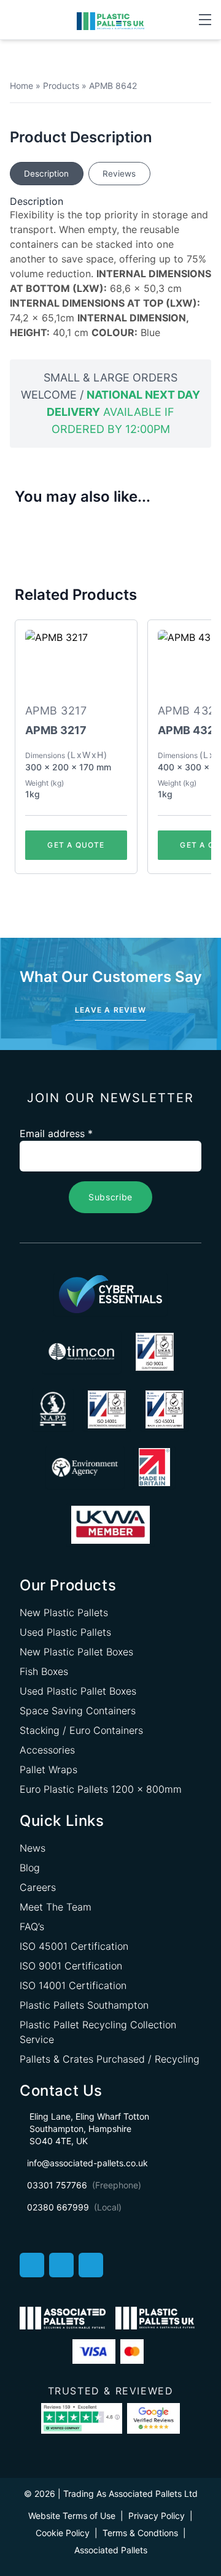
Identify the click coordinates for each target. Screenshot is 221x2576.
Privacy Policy (157, 2516)
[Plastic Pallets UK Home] (110, 20)
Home (21, 86)
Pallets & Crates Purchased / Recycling (110, 2059)
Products (61, 86)
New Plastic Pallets (64, 1612)
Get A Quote (76, 845)
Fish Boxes (44, 1671)
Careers (38, 1887)
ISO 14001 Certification (73, 1985)
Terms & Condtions (140, 2533)
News (33, 1848)
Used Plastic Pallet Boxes (78, 1691)
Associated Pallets (111, 2550)
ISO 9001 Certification (71, 1966)
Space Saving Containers (78, 1711)
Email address (56, 1133)
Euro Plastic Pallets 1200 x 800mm (101, 1789)
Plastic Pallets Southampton (84, 2005)
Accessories (47, 1750)
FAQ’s (32, 1926)
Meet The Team (56, 1907)
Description (46, 174)
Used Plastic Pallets (65, 1632)
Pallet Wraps (48, 1769)
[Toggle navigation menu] (205, 20)
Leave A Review (110, 1010)
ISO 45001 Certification (74, 1946)
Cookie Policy (63, 2533)
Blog (30, 1868)
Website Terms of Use (72, 2516)
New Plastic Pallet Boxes (76, 1652)
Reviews (119, 174)
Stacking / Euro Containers (81, 1730)
